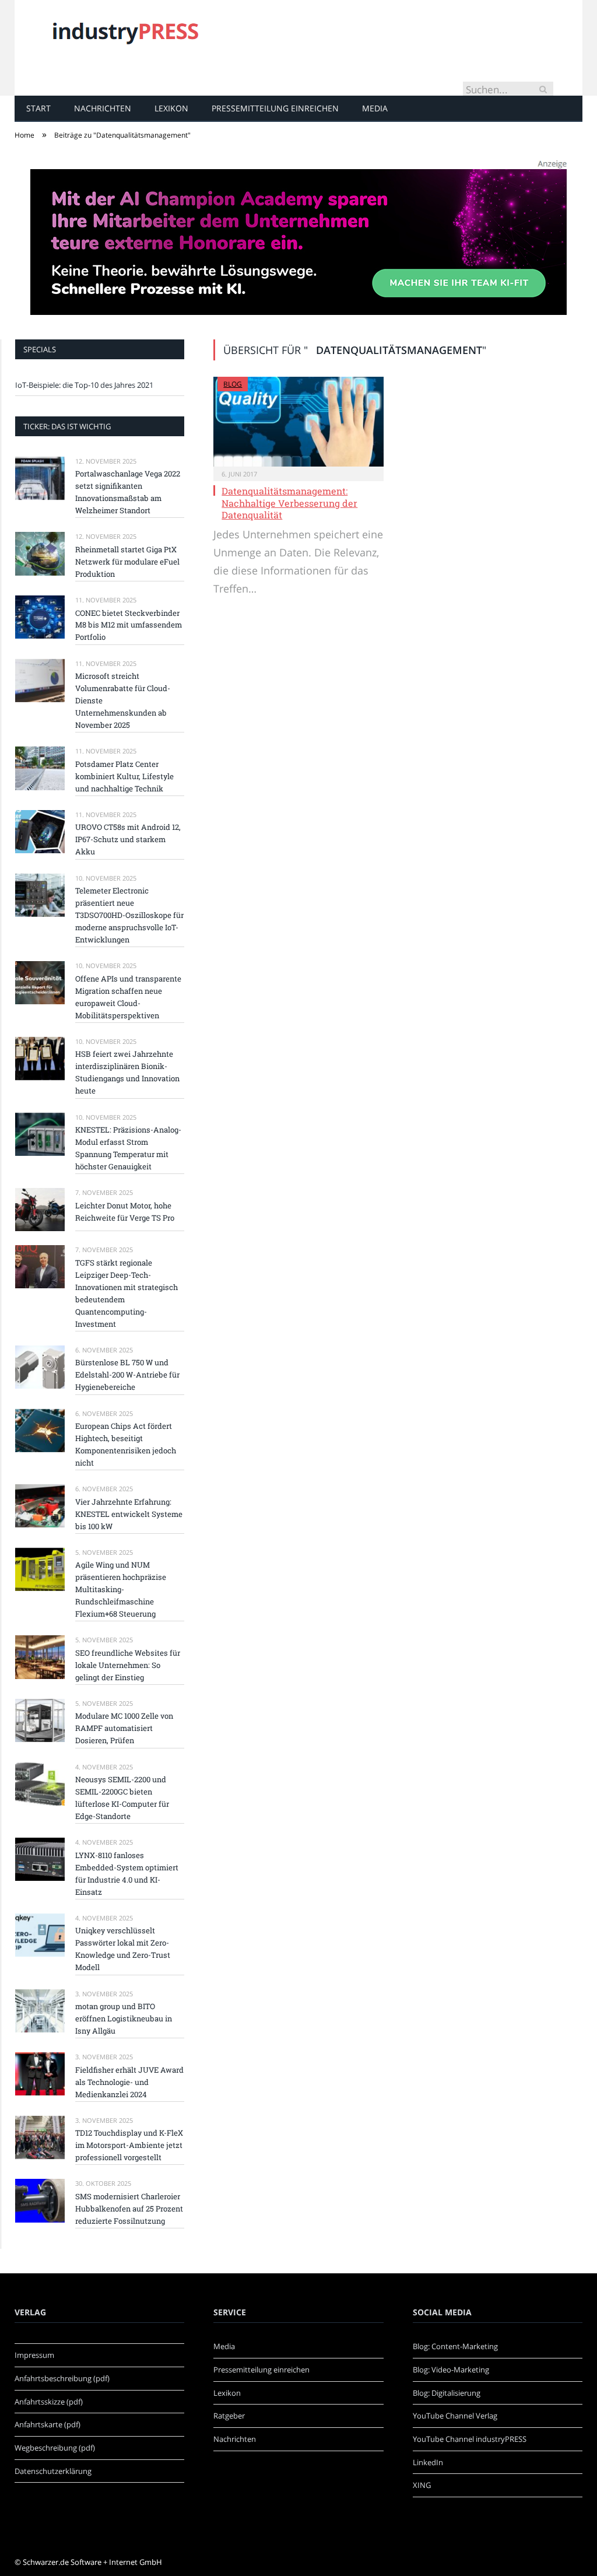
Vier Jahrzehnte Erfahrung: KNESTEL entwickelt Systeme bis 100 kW (129, 1514)
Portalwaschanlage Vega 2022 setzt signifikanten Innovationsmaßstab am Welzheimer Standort (128, 492)
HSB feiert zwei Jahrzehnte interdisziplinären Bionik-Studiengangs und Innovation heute (127, 1072)
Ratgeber (229, 2416)
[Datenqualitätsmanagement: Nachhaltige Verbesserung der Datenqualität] (298, 422)
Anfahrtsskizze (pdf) (49, 2402)
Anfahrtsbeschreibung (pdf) (62, 2378)
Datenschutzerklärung (53, 2471)
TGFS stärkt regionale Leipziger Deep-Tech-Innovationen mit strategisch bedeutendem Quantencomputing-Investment (127, 1293)
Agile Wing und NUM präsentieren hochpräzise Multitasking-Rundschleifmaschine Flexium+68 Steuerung (121, 1589)
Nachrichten (103, 108)
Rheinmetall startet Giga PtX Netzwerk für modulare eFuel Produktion (127, 562)
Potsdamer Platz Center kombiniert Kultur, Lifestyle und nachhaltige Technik (124, 776)
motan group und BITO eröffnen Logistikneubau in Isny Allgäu (124, 2018)
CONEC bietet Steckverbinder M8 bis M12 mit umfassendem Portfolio (129, 625)
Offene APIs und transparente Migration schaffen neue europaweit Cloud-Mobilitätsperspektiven (128, 997)
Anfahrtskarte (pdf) (48, 2424)
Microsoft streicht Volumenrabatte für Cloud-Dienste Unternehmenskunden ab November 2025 (123, 700)
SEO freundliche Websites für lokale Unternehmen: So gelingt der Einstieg (128, 1665)
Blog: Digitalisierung (447, 2393)
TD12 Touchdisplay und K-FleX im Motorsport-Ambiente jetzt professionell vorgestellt (129, 2145)
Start (38, 108)
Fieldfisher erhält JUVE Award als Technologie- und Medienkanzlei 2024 (129, 2082)
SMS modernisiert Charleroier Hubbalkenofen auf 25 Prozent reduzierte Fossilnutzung (129, 2209)
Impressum (34, 2355)
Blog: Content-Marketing (455, 2346)
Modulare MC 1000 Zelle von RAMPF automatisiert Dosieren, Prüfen (124, 1728)
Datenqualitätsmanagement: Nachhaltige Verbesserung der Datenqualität (289, 503)
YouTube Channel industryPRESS (470, 2439)
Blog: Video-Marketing (451, 2370)
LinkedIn (428, 2462)
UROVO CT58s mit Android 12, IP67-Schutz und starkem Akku (128, 839)
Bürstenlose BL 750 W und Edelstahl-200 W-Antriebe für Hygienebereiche (127, 1375)
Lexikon (171, 108)
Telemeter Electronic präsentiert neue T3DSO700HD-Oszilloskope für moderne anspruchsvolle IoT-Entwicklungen (129, 915)
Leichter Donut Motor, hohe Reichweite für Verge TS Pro (125, 1212)
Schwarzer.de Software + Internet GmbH (92, 2562)
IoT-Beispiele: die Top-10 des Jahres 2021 (84, 385)
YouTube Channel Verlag (455, 2416)
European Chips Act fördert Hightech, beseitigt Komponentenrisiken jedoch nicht (126, 1444)
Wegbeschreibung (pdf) (55, 2448)
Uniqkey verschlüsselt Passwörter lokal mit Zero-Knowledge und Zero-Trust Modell (123, 1949)
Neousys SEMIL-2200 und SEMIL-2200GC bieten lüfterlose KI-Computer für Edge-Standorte (122, 1798)
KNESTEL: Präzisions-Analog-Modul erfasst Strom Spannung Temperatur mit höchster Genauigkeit (128, 1148)
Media (375, 108)
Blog (233, 384)
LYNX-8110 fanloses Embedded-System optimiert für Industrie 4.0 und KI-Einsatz (127, 1874)
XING (422, 2485)
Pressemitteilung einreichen (275, 108)
